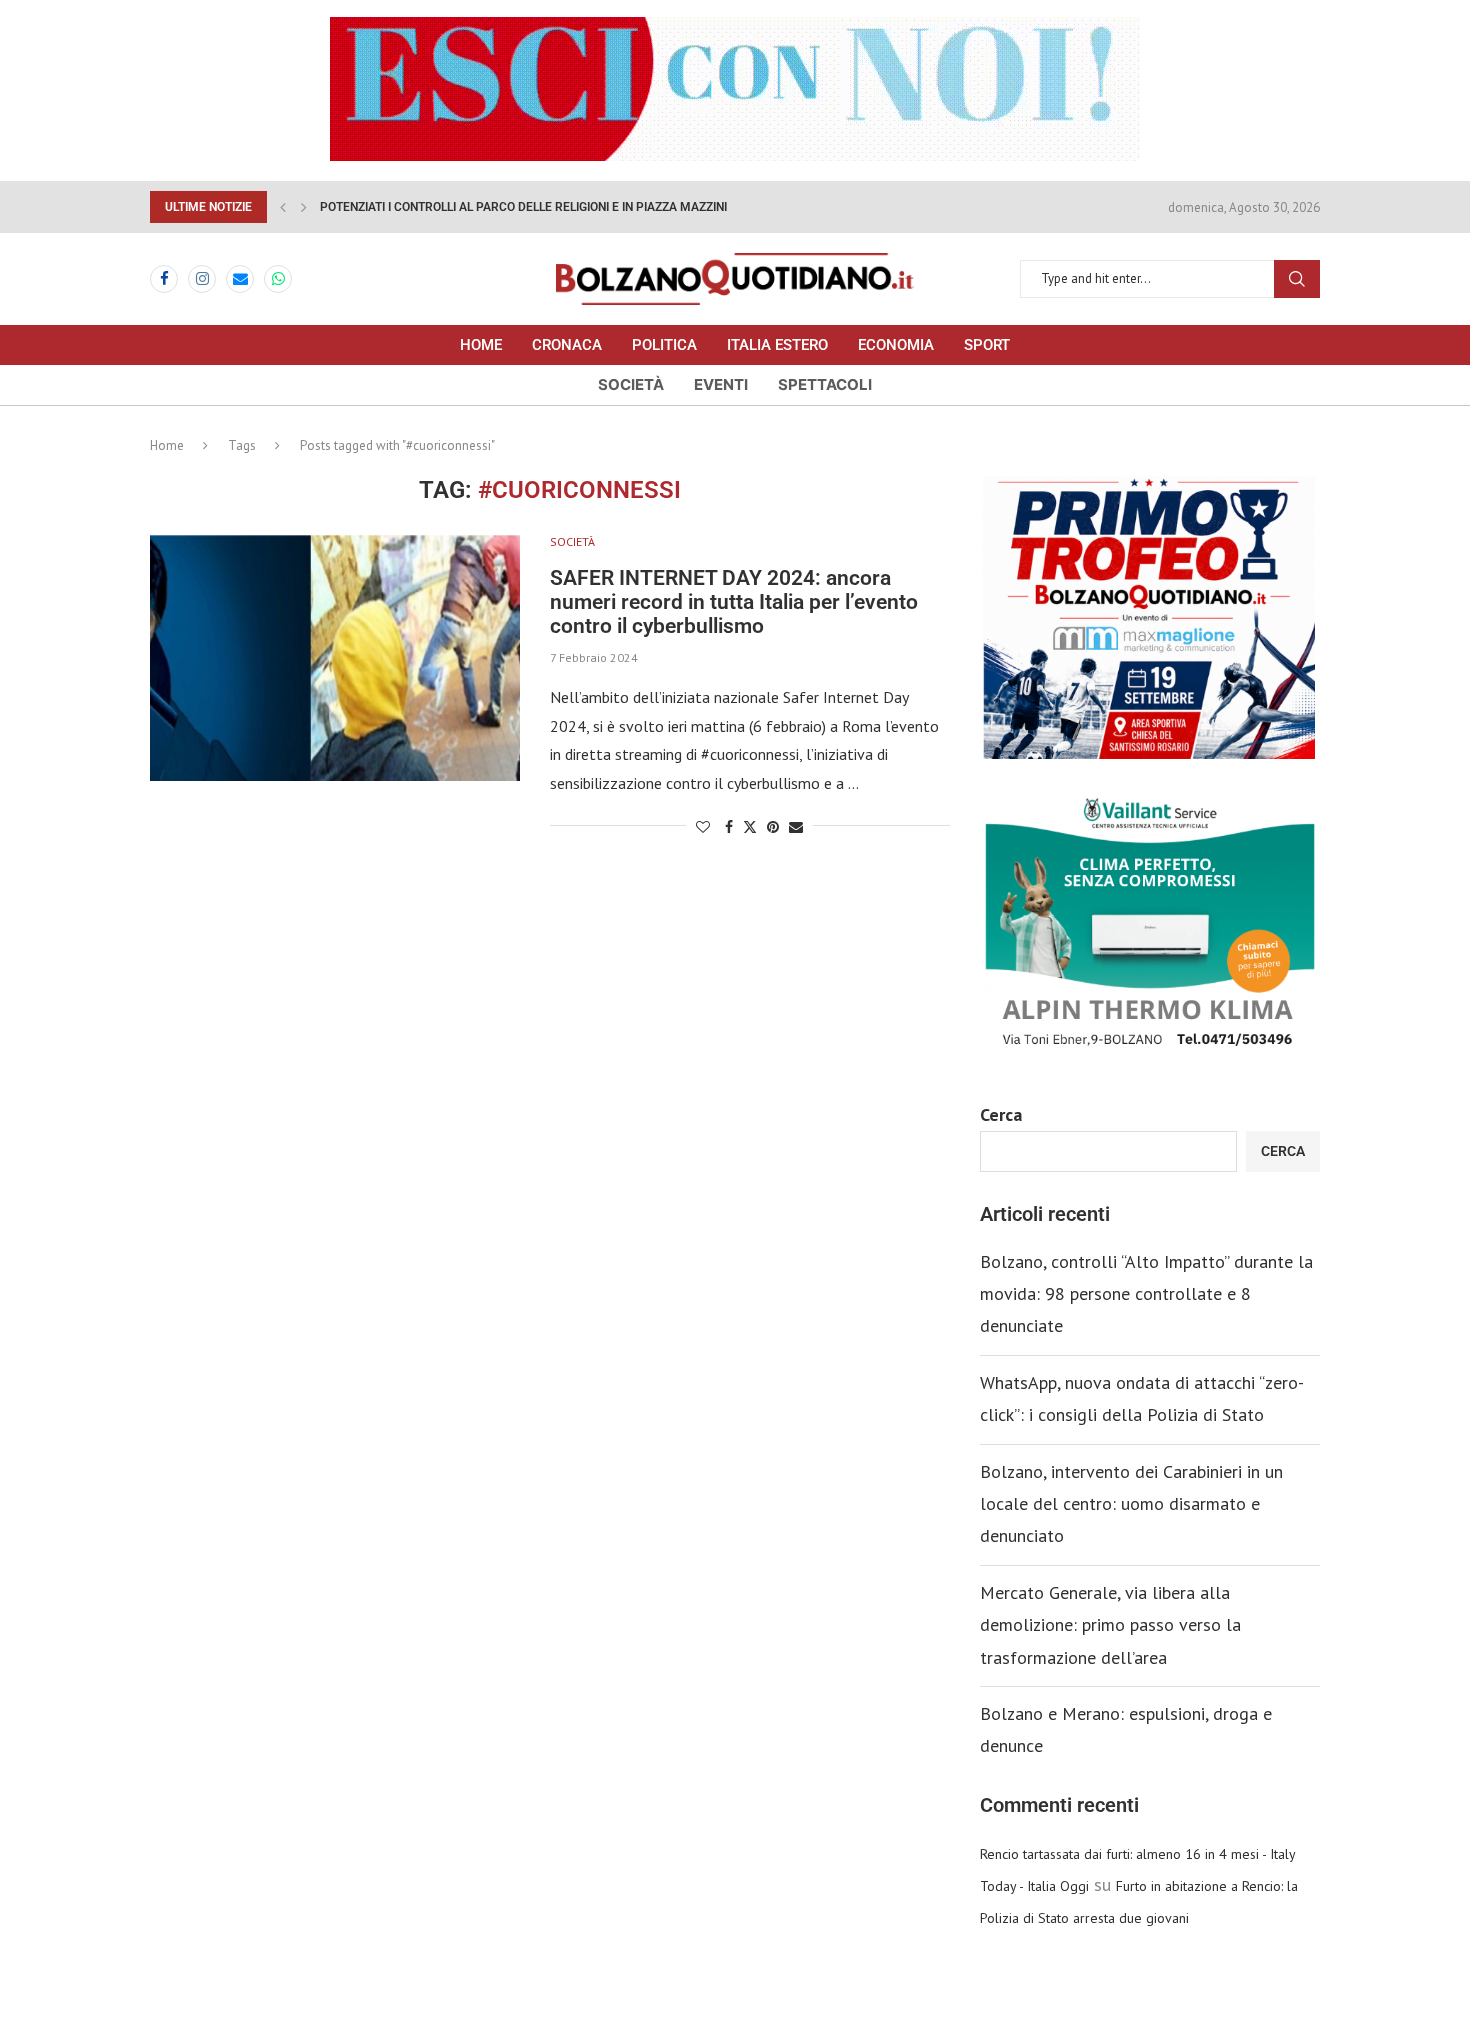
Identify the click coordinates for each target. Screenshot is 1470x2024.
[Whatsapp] (278, 279)
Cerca (1001, 1114)
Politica (664, 345)
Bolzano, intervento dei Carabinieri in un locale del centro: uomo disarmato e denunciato (1131, 1504)
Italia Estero (777, 345)
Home (481, 345)
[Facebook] (164, 279)
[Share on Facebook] (729, 827)
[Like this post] (703, 827)
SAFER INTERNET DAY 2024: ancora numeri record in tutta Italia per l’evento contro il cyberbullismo (734, 602)
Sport (987, 345)
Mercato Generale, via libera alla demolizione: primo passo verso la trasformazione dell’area (1110, 1625)
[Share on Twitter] (750, 827)
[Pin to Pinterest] (773, 827)
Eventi (721, 384)
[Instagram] (202, 279)
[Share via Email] (796, 827)
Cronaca (567, 345)
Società (631, 384)
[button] (283, 207)
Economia (896, 345)
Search (1297, 279)
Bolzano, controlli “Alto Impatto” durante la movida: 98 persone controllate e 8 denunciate (1146, 1294)
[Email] (240, 279)
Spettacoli (825, 384)
